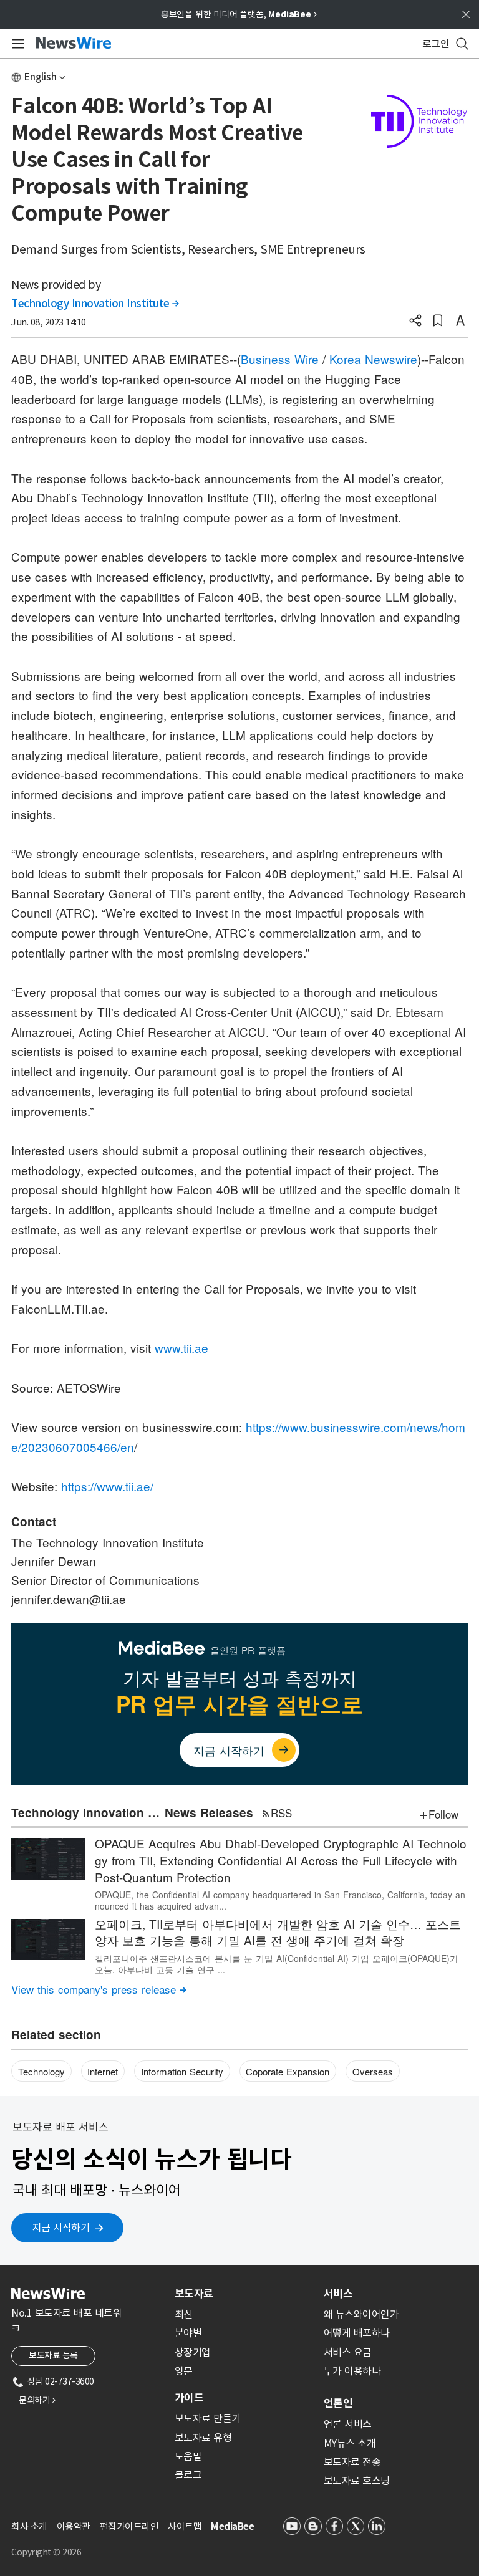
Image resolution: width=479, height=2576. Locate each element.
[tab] (244, 2294)
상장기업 (193, 2352)
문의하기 (37, 2400)
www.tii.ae (181, 1348)
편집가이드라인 (129, 2526)
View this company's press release (99, 1989)
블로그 (188, 2475)
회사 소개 (29, 2526)
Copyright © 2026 (46, 2552)
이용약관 (74, 2526)
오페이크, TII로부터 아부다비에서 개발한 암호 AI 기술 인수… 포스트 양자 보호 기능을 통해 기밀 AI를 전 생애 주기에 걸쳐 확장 (278, 1932)
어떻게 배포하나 (357, 2333)
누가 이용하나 (352, 2371)
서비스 (338, 2294)
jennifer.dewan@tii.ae (69, 1599)
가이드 (189, 2398)
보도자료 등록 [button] (53, 2355)
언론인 (338, 2403)
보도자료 (194, 2294)
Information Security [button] (182, 2071)
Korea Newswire (373, 359)
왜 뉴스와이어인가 (361, 2314)
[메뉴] (16, 44)
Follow (443, 1814)
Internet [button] (103, 2071)
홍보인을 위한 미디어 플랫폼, (239, 14)
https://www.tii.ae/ (107, 1486)
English (41, 77)
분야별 (188, 2333)
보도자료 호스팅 (357, 2481)
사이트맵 (185, 2526)
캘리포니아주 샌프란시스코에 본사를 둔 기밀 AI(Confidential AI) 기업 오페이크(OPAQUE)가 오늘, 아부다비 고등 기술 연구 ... (277, 1964)
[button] (415, 322)
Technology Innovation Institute (95, 304)
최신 (184, 2314)
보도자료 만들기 (208, 2418)
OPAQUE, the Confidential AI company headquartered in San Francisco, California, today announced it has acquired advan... (280, 1900)
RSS (281, 1813)
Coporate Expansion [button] (288, 2071)
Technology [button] (41, 2071)
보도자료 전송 (352, 2462)
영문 (184, 2371)
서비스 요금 (348, 2352)
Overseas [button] (373, 2071)
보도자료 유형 (203, 2438)
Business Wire (280, 359)
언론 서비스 (348, 2424)
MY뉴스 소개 (350, 2443)
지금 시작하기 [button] (61, 2228)
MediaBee (232, 2526)
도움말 (188, 2456)
